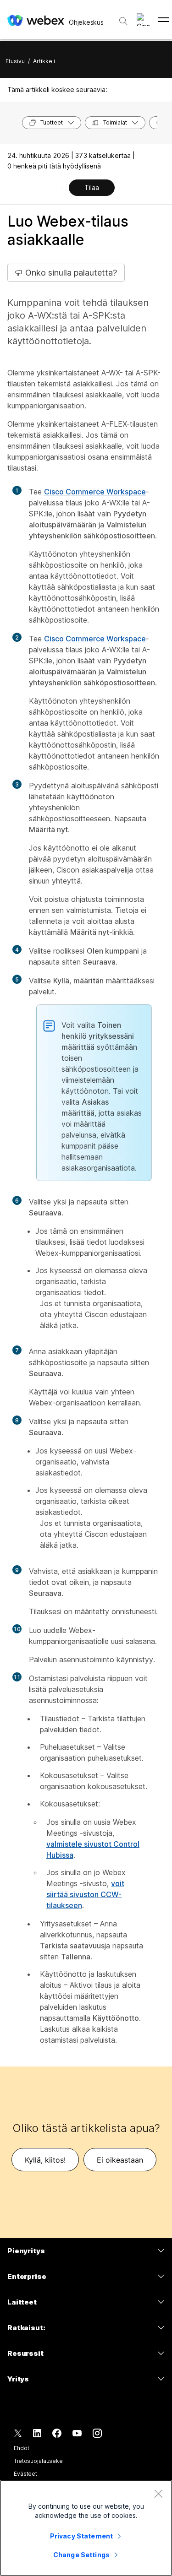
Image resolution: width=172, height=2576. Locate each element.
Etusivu (15, 61)
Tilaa (92, 187)
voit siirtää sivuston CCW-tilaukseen (85, 1894)
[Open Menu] (164, 20)
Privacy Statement (81, 2536)
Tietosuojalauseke (38, 2461)
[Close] (158, 2494)
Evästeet (25, 2474)
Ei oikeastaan (120, 2160)
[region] (86, 2528)
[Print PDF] (61, 189)
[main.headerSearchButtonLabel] (123, 18)
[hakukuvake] (123, 21)
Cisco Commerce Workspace (95, 492)
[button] (143, 20)
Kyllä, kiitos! (45, 2160)
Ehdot (21, 2448)
